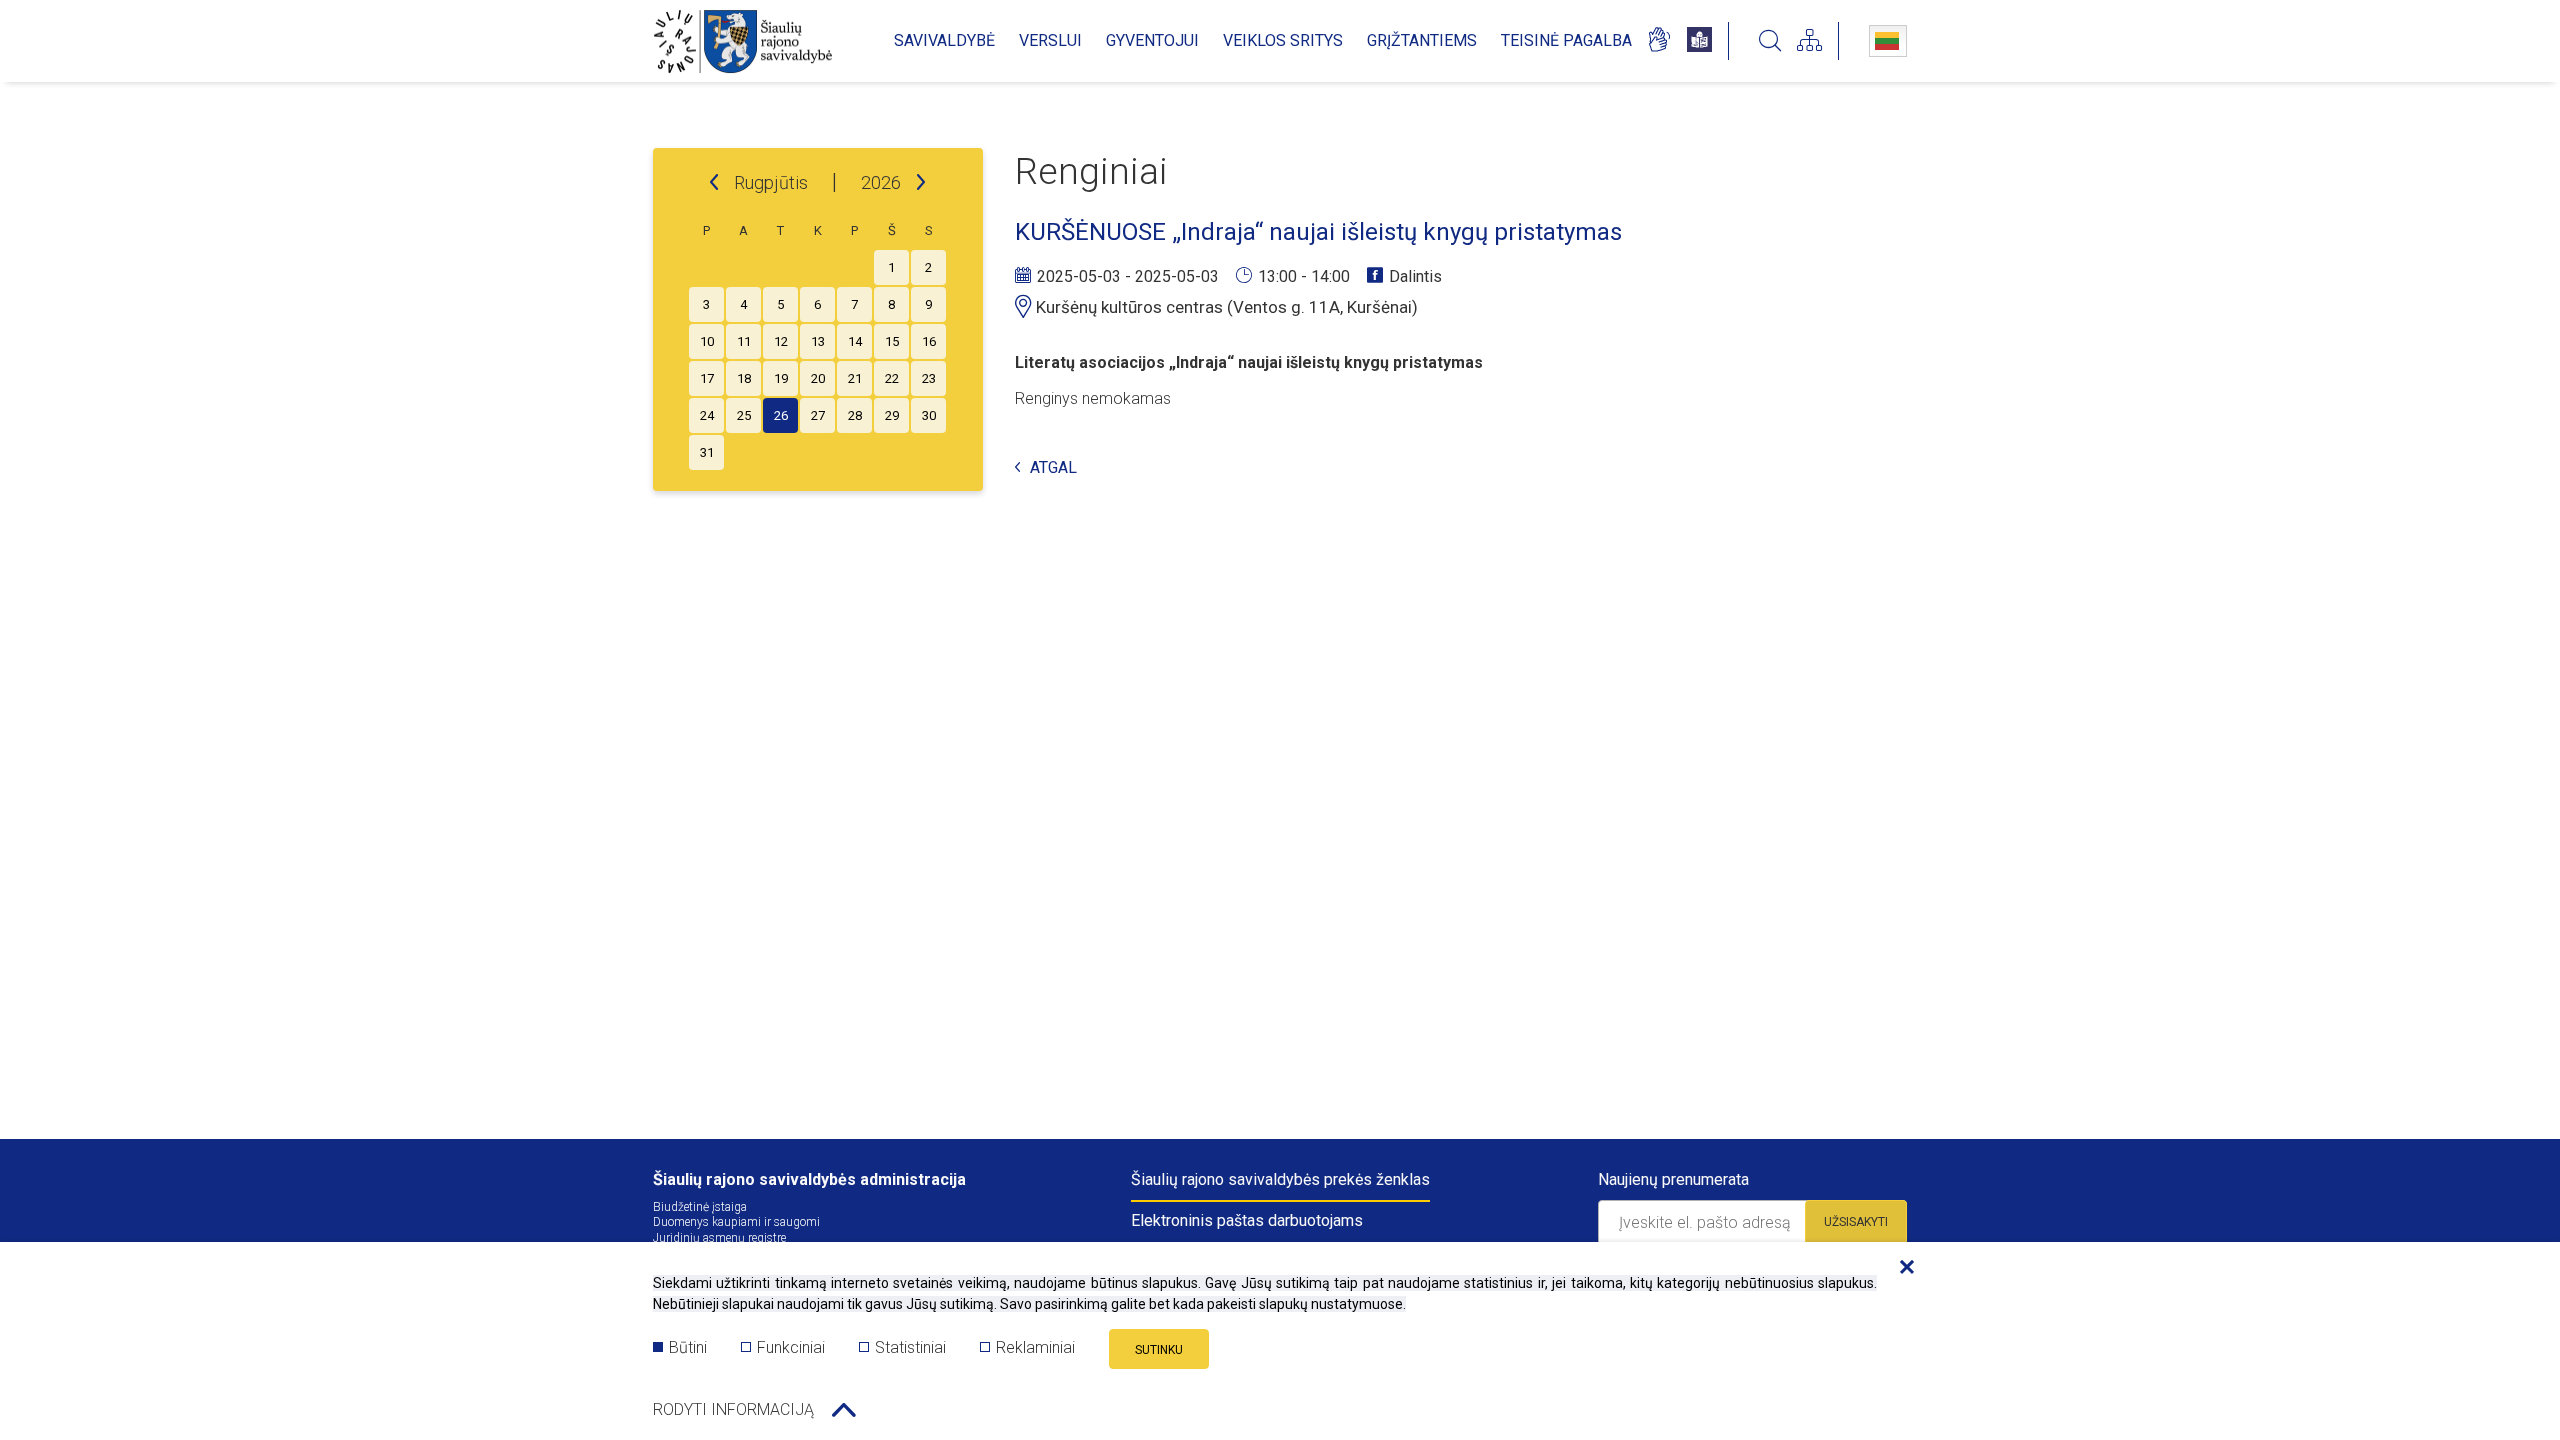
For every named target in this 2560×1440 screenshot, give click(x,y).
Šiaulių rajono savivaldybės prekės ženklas (1280, 1179)
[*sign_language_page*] (1658, 41)
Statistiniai (910, 1347)
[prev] (714, 182)
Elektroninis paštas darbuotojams (1247, 1220)
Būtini (688, 1347)
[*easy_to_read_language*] (1699, 41)
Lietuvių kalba (1888, 41)
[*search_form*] (1770, 41)
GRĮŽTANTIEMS (1422, 40)
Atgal (1053, 468)
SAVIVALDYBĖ (944, 40)
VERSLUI (1050, 40)
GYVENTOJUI (1152, 40)
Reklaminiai (1035, 1347)
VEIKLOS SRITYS (1283, 40)
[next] (921, 182)
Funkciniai (791, 1347)
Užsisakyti (1856, 1222)
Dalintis (1415, 276)
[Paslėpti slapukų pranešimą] (1902, 1268)
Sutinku (1159, 1350)
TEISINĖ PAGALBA (1566, 40)
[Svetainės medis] (1809, 41)
